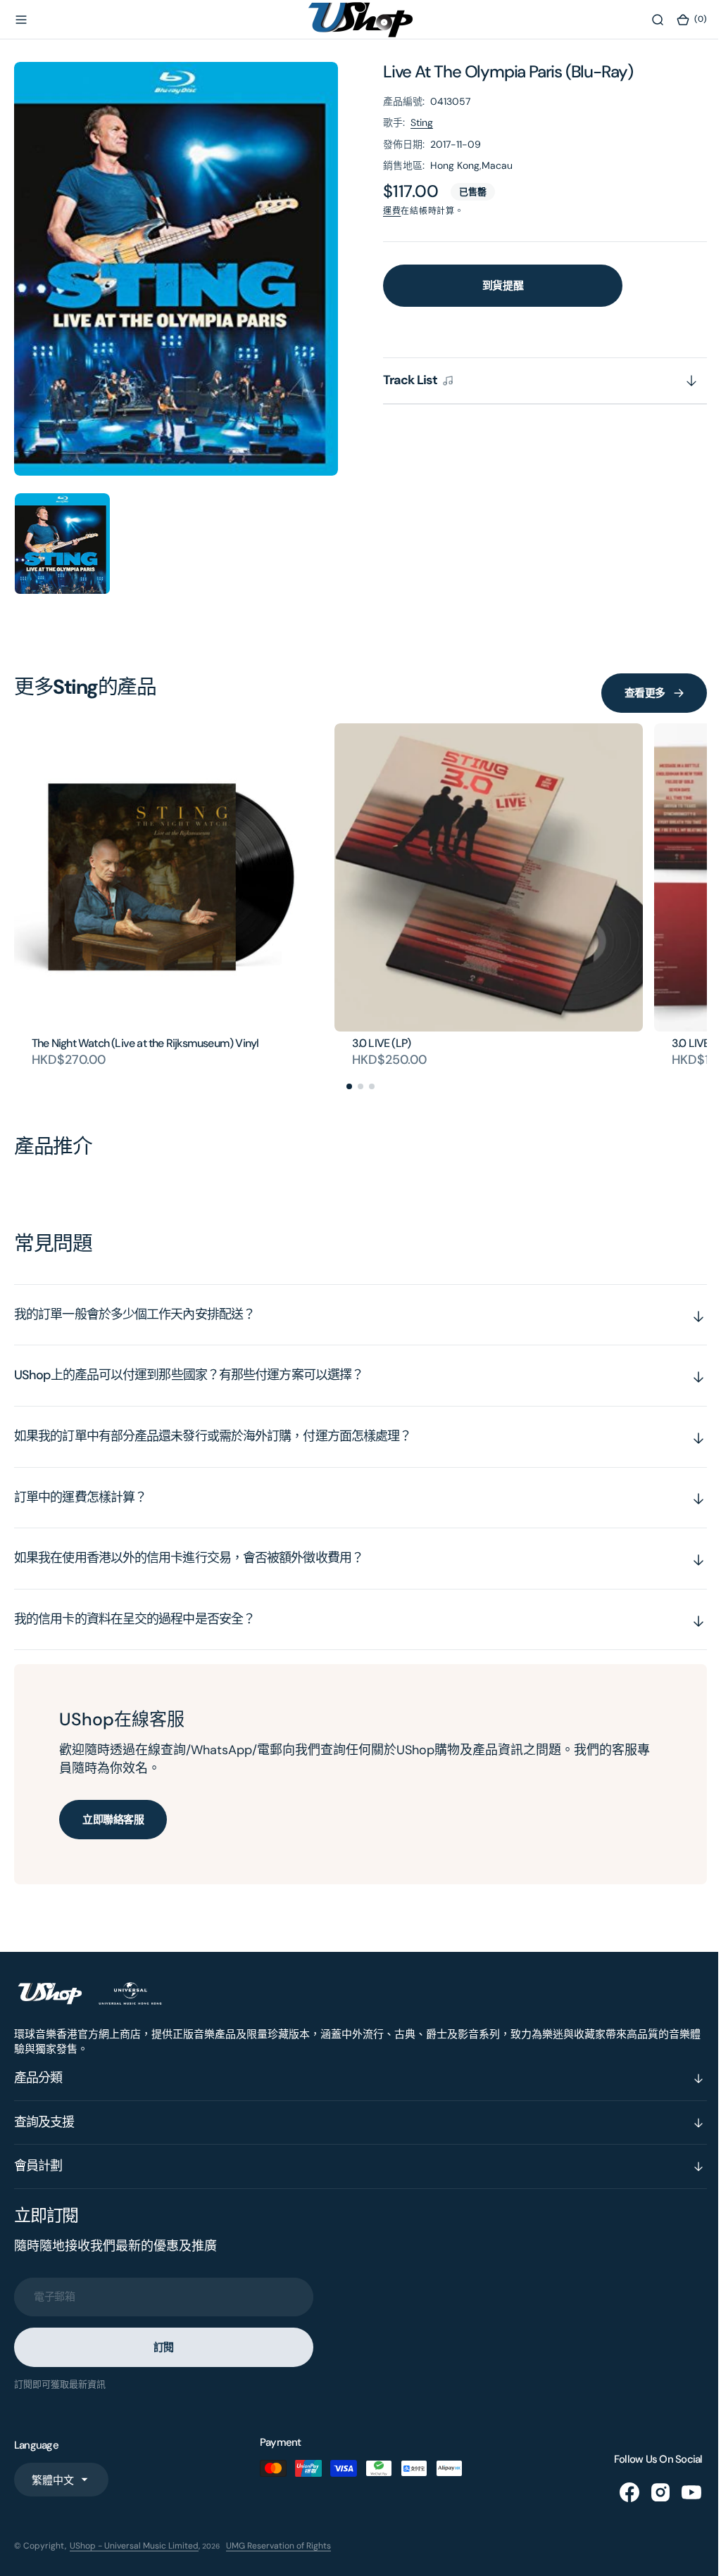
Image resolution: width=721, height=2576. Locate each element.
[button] (21, 20)
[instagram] (650, 2492)
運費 (392, 211)
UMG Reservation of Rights (278, 2546)
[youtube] (681, 2492)
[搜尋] (647, 20)
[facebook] (619, 2492)
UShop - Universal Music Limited (134, 2546)
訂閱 (164, 2347)
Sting (422, 122)
